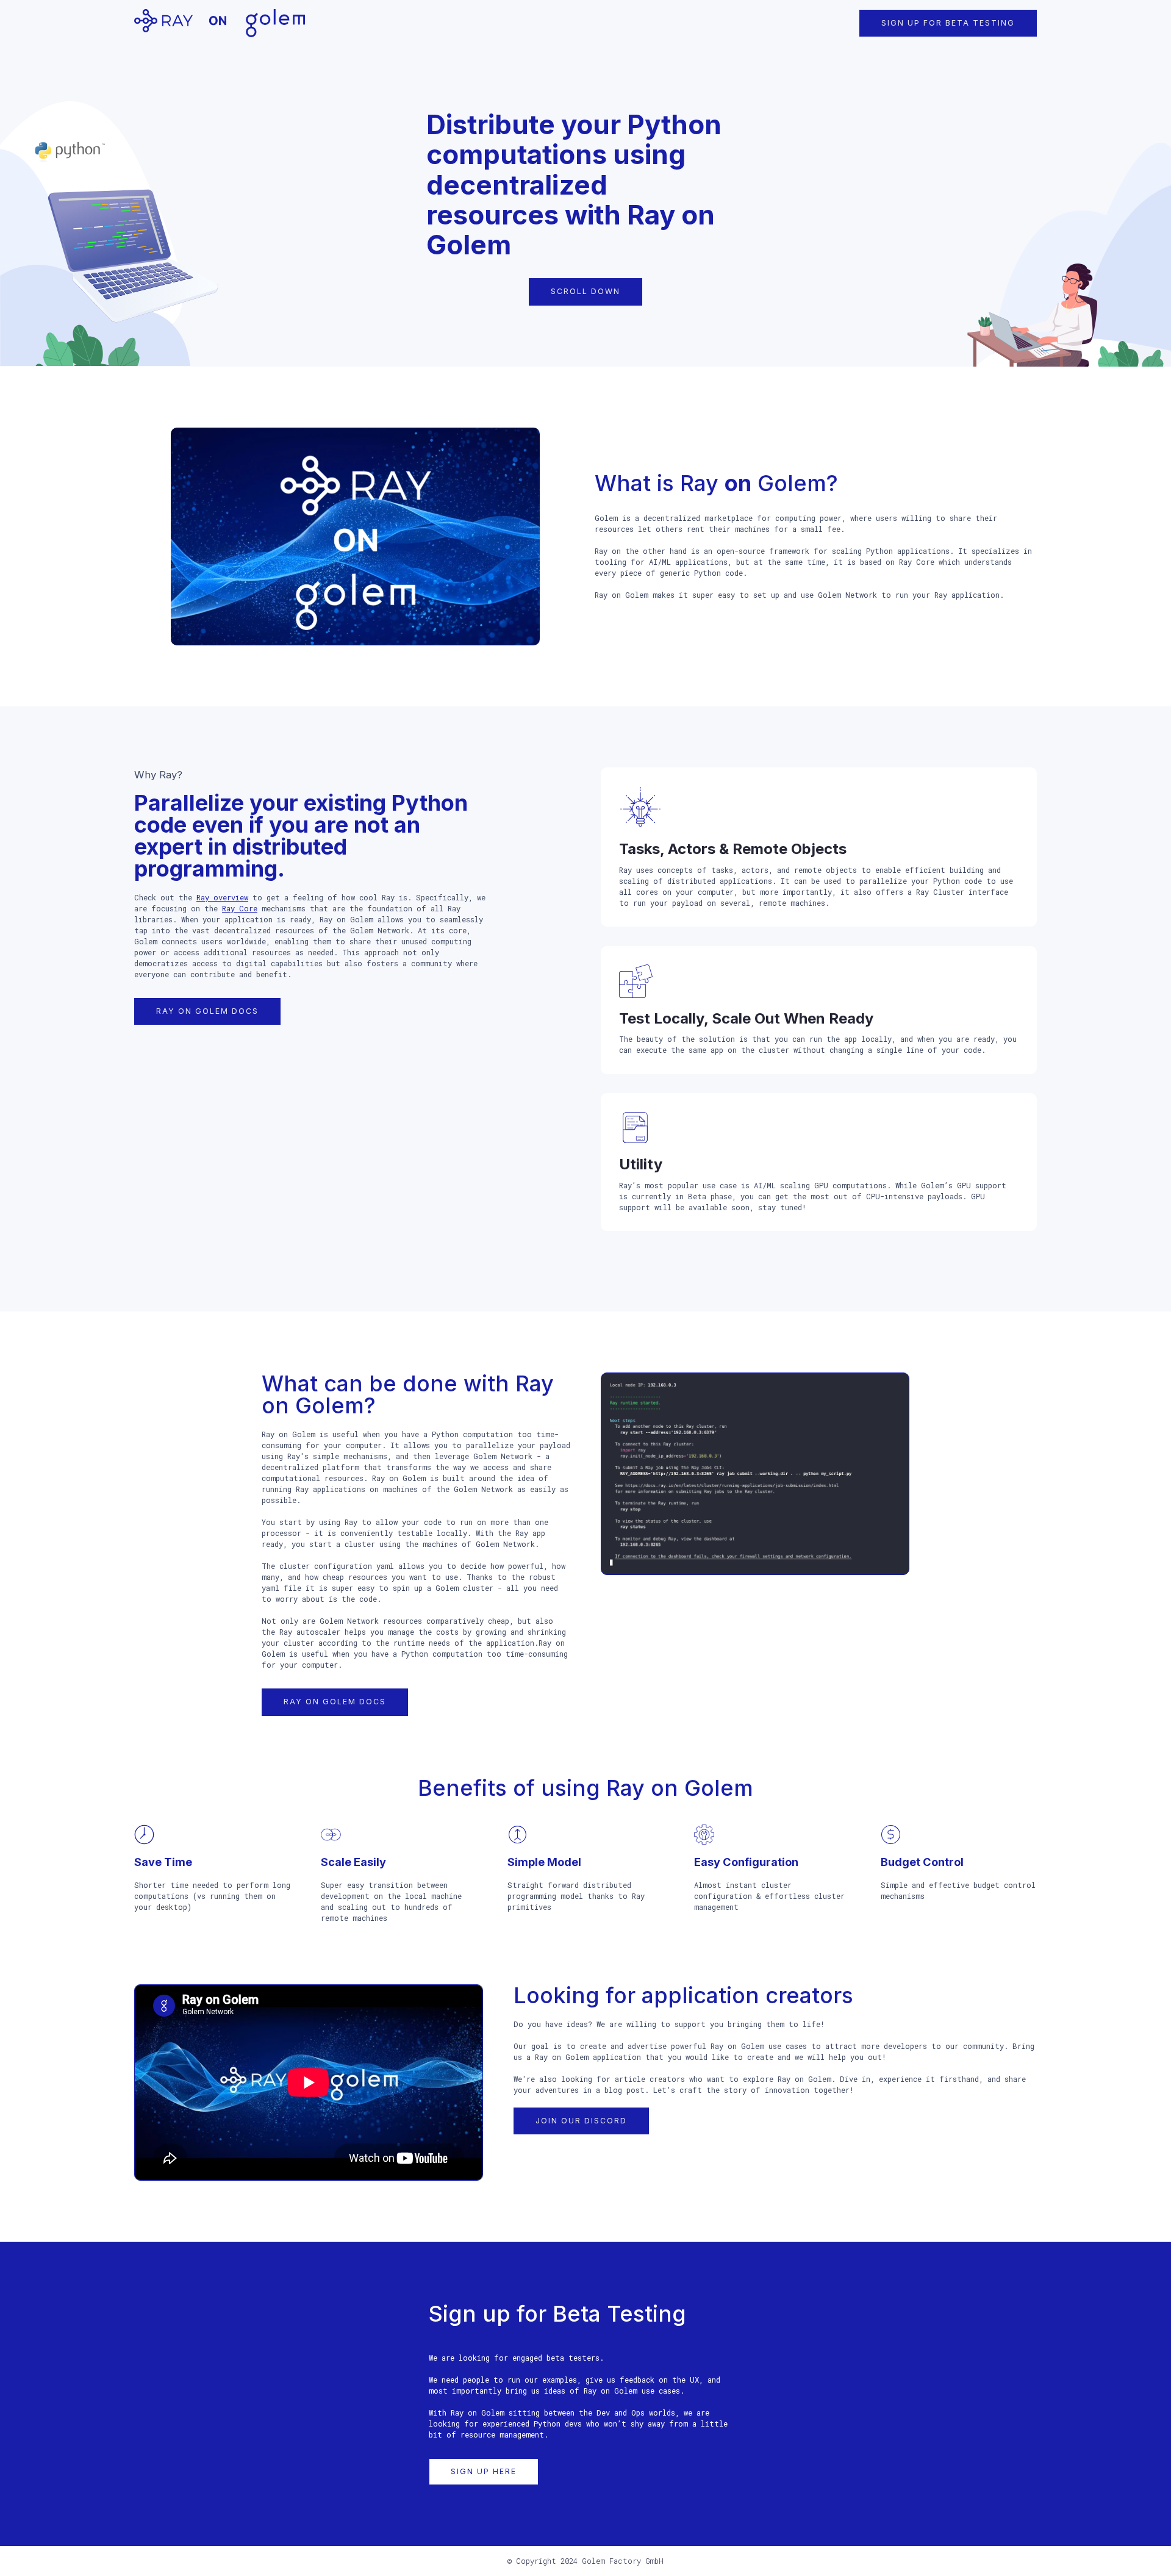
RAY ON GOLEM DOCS (207, 1011)
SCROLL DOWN (585, 291)
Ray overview (222, 897)
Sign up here (484, 2471)
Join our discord (581, 2121)
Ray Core (240, 908)
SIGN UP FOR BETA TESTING (948, 23)
